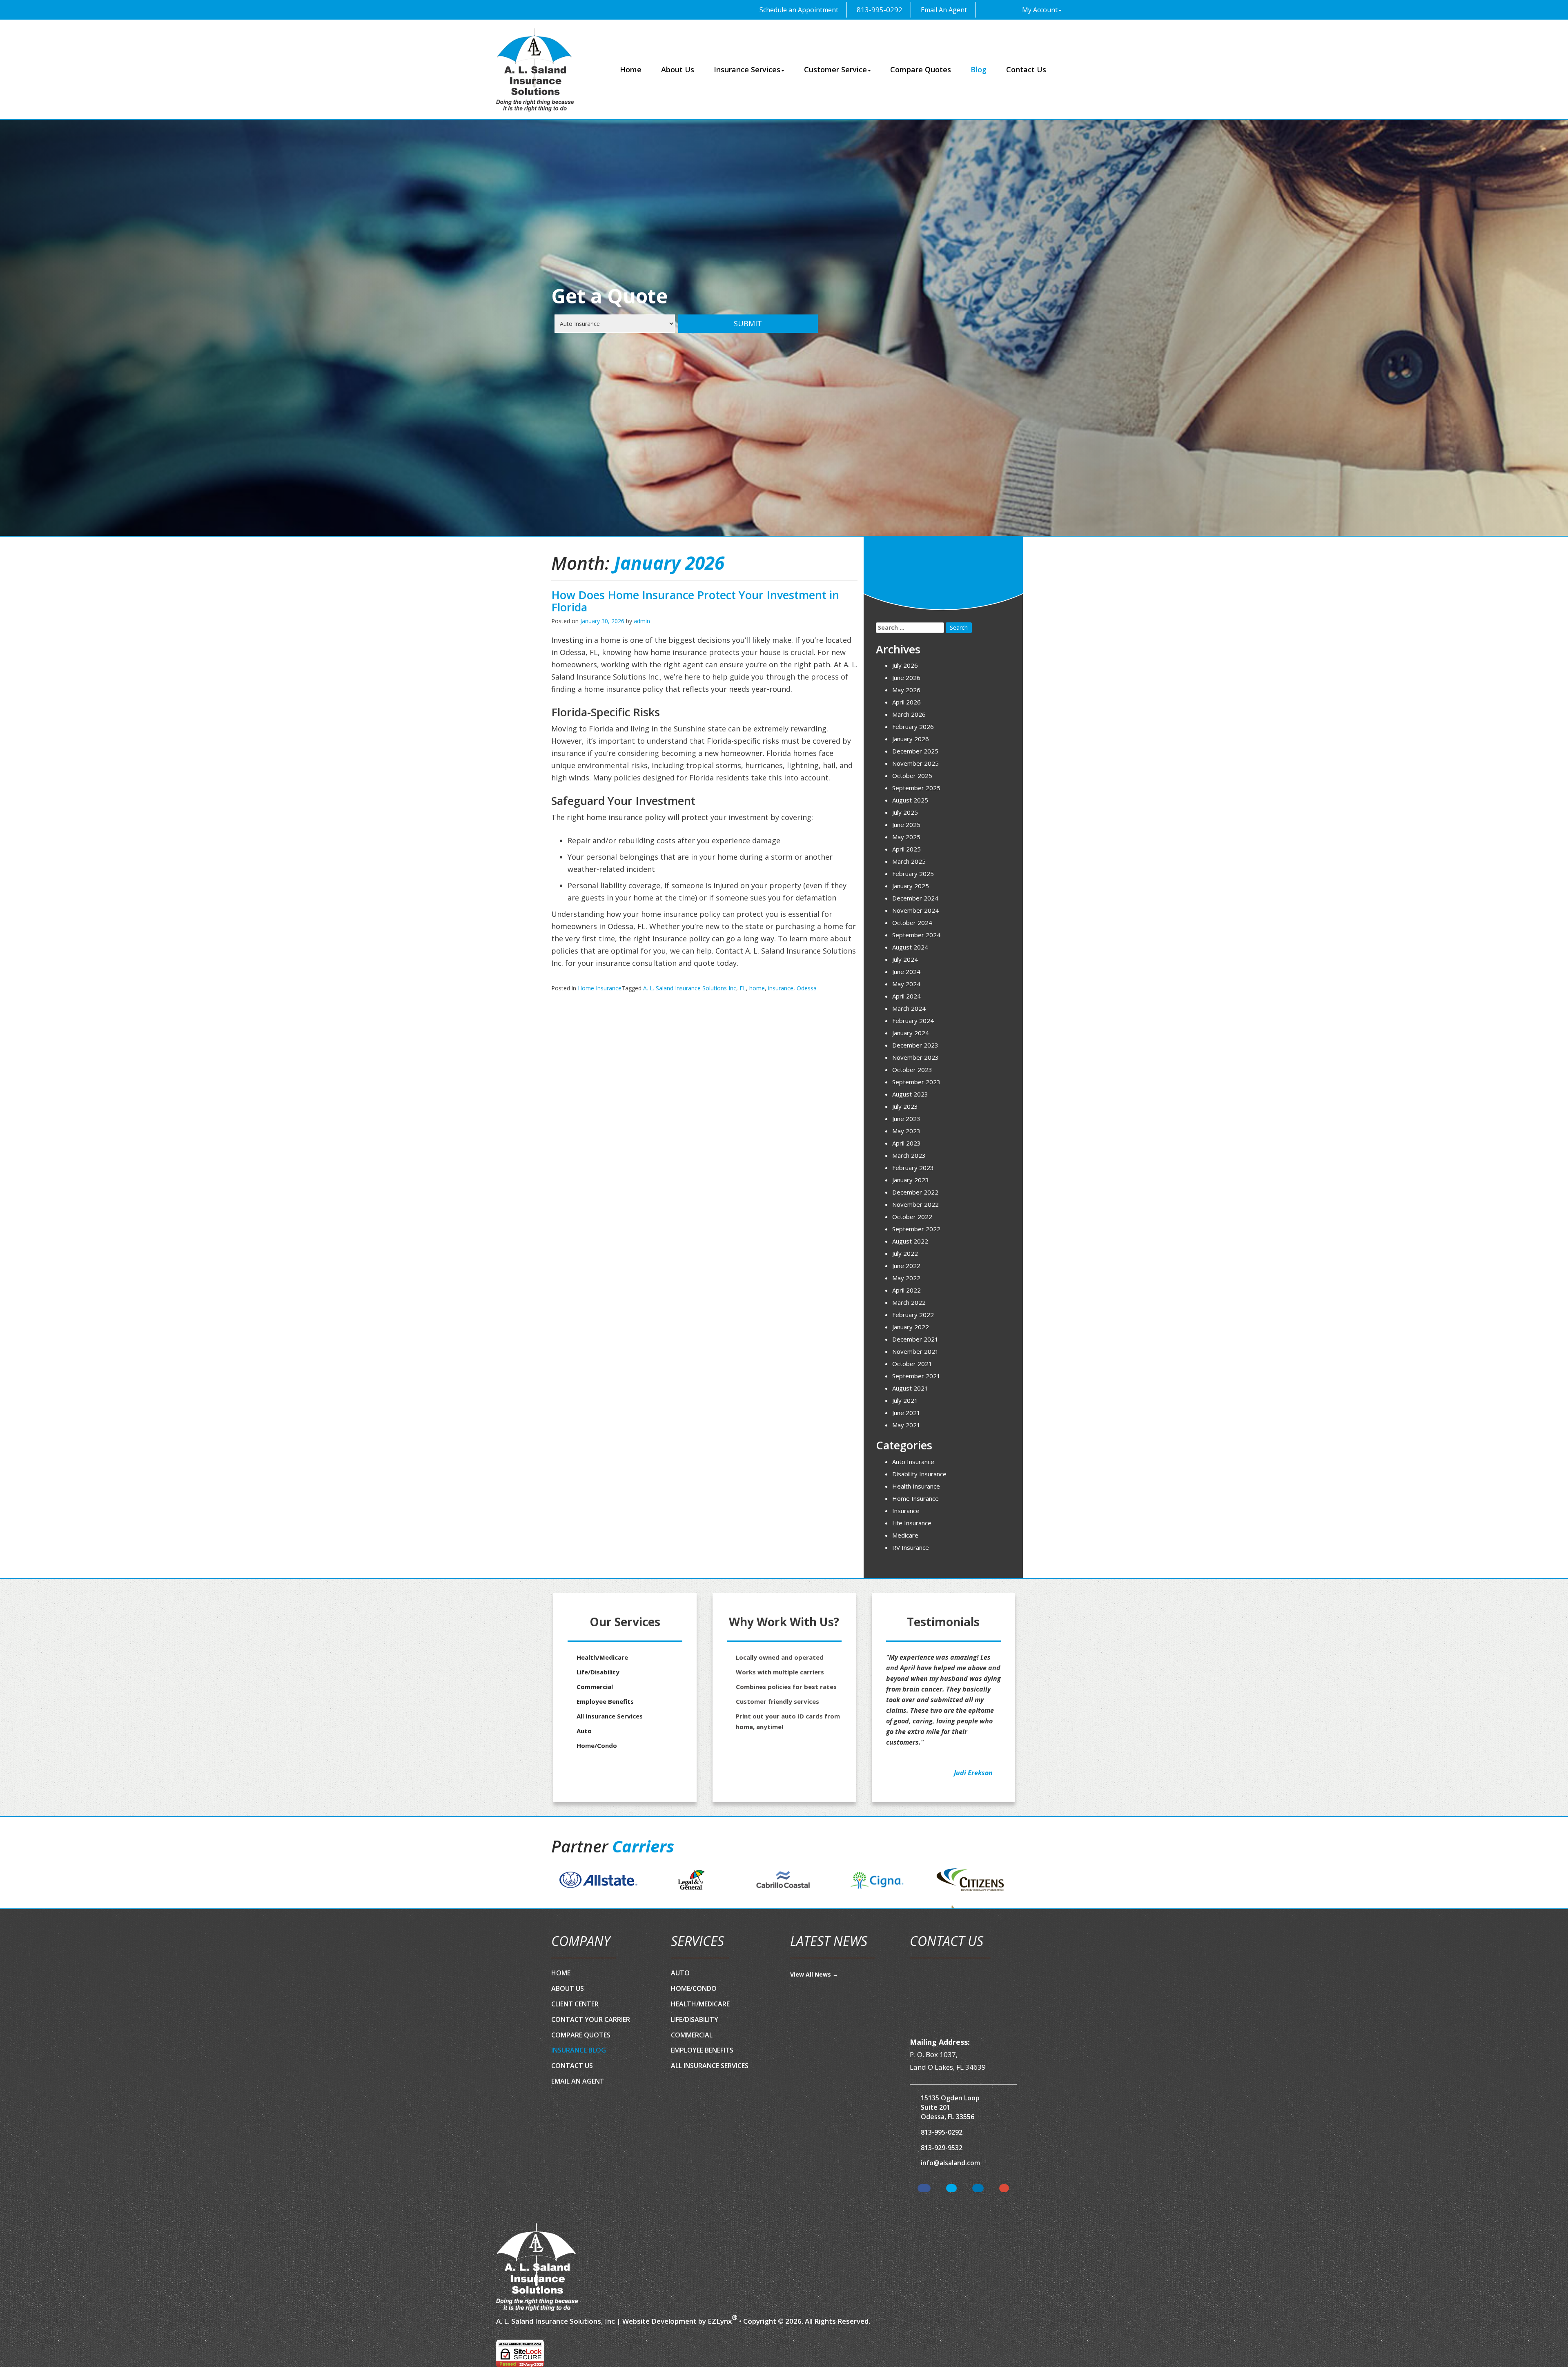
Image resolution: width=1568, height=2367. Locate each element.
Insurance (906, 1511)
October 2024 (912, 923)
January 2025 (911, 886)
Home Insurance (600, 988)
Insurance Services (747, 69)
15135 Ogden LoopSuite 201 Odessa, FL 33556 (950, 2107)
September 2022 (916, 1229)
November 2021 (915, 1351)
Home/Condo (597, 1745)
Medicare (905, 1535)
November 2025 (915, 763)
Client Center (575, 2004)
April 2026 (906, 702)
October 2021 (912, 1364)
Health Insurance (916, 1486)
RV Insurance (911, 1547)
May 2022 (906, 1278)
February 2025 (913, 874)
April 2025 (906, 849)
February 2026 (913, 727)
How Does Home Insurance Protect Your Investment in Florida (695, 601)
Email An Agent (943, 10)
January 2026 (911, 739)
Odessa (807, 988)
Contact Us (1026, 69)
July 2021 (905, 1400)
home (757, 988)
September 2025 (916, 788)
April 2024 (906, 996)
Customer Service (835, 69)
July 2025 (905, 812)
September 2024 (916, 935)
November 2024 (915, 910)
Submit (748, 323)
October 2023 (912, 1070)
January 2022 (911, 1327)
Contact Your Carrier (591, 2019)
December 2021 (915, 1339)
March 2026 (909, 714)
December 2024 (915, 898)
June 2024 (906, 972)
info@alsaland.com (950, 2163)
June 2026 (906, 678)
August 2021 (910, 1388)
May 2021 (906, 1425)
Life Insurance (912, 1523)
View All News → (814, 1974)
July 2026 (905, 665)
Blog (979, 69)
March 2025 (909, 861)
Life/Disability (598, 1672)
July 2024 (905, 959)
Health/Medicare (602, 1657)
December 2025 (915, 751)
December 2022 (915, 1192)
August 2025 (910, 800)
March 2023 (909, 1155)
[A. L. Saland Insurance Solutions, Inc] (537, 2267)
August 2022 (910, 1241)
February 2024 (913, 1021)
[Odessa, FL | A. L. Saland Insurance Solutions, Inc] (535, 70)
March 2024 (909, 1008)
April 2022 (906, 1290)
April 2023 (906, 1143)
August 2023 (910, 1094)
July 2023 (905, 1106)
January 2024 (911, 1033)
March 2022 (909, 1302)
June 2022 (906, 1266)
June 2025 (906, 825)
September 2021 (916, 1376)
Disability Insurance (919, 1474)
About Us (678, 69)
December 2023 (915, 1045)
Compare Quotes (921, 69)
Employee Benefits (605, 1701)
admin (642, 621)
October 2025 (912, 776)
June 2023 (906, 1119)
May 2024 (906, 984)
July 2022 (905, 1253)
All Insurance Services (610, 1716)
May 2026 (906, 690)
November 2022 (915, 1204)
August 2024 (910, 947)
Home (631, 69)
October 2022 (912, 1217)
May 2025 (906, 837)
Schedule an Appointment (798, 10)
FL (743, 988)
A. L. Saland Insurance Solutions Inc (690, 988)
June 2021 (906, 1413)
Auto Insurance (913, 1462)
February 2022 (913, 1315)
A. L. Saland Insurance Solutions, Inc (556, 2321)
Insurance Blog (579, 2050)
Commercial (595, 1687)
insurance (781, 988)
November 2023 (915, 1057)
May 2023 (906, 1131)
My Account (1040, 10)
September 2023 (916, 1082)
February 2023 (913, 1168)
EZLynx (720, 2321)
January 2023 (911, 1180)
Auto (584, 1731)
